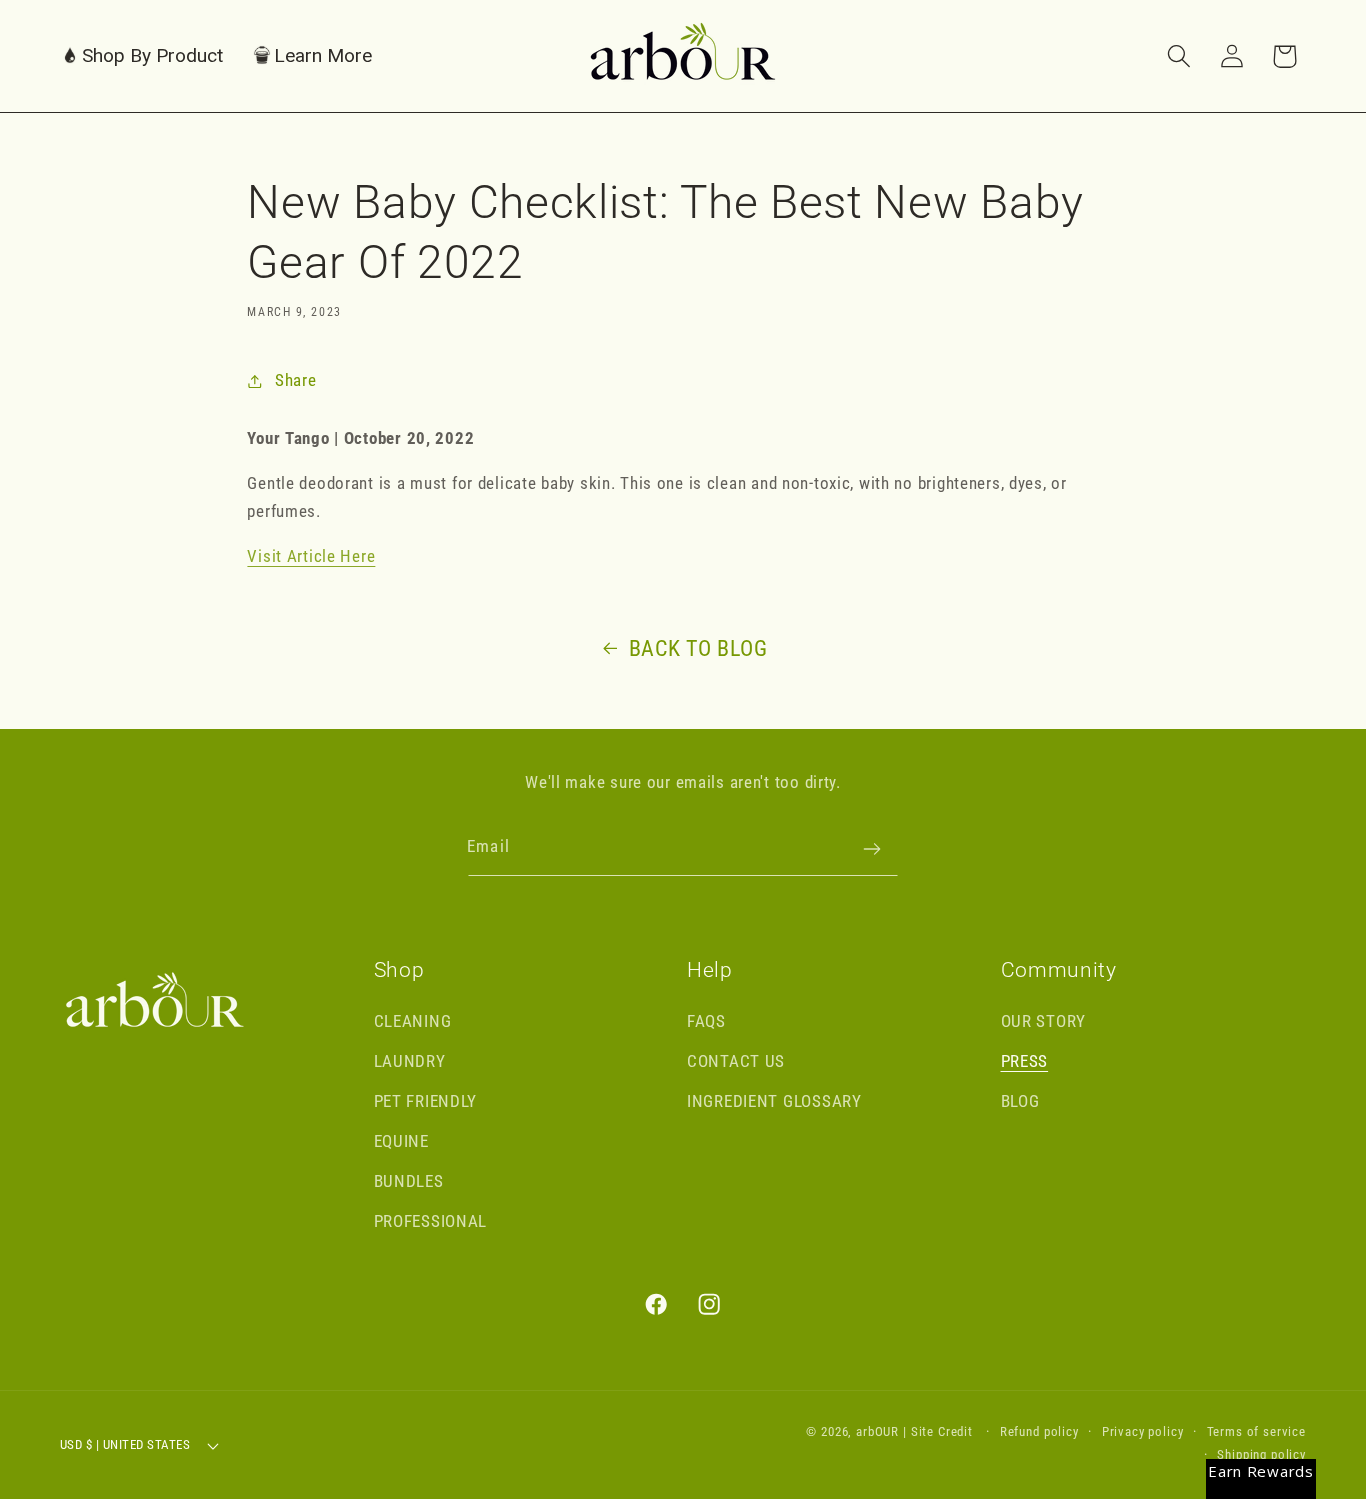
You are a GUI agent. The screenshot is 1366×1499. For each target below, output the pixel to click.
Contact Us (736, 1061)
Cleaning (413, 1021)
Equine (401, 1141)
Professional (431, 1221)
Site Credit (942, 1431)
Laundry (410, 1061)
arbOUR (877, 1431)
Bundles (409, 1181)
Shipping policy (1261, 1454)
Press (1025, 1061)
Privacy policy (1143, 1431)
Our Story (1043, 1021)
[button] (142, 56)
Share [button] (295, 380)
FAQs (706, 1021)
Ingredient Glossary (774, 1101)
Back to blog (698, 648)
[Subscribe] (871, 849)
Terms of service (1256, 1431)
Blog (1020, 1101)
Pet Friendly (426, 1101)
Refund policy (1039, 1431)
